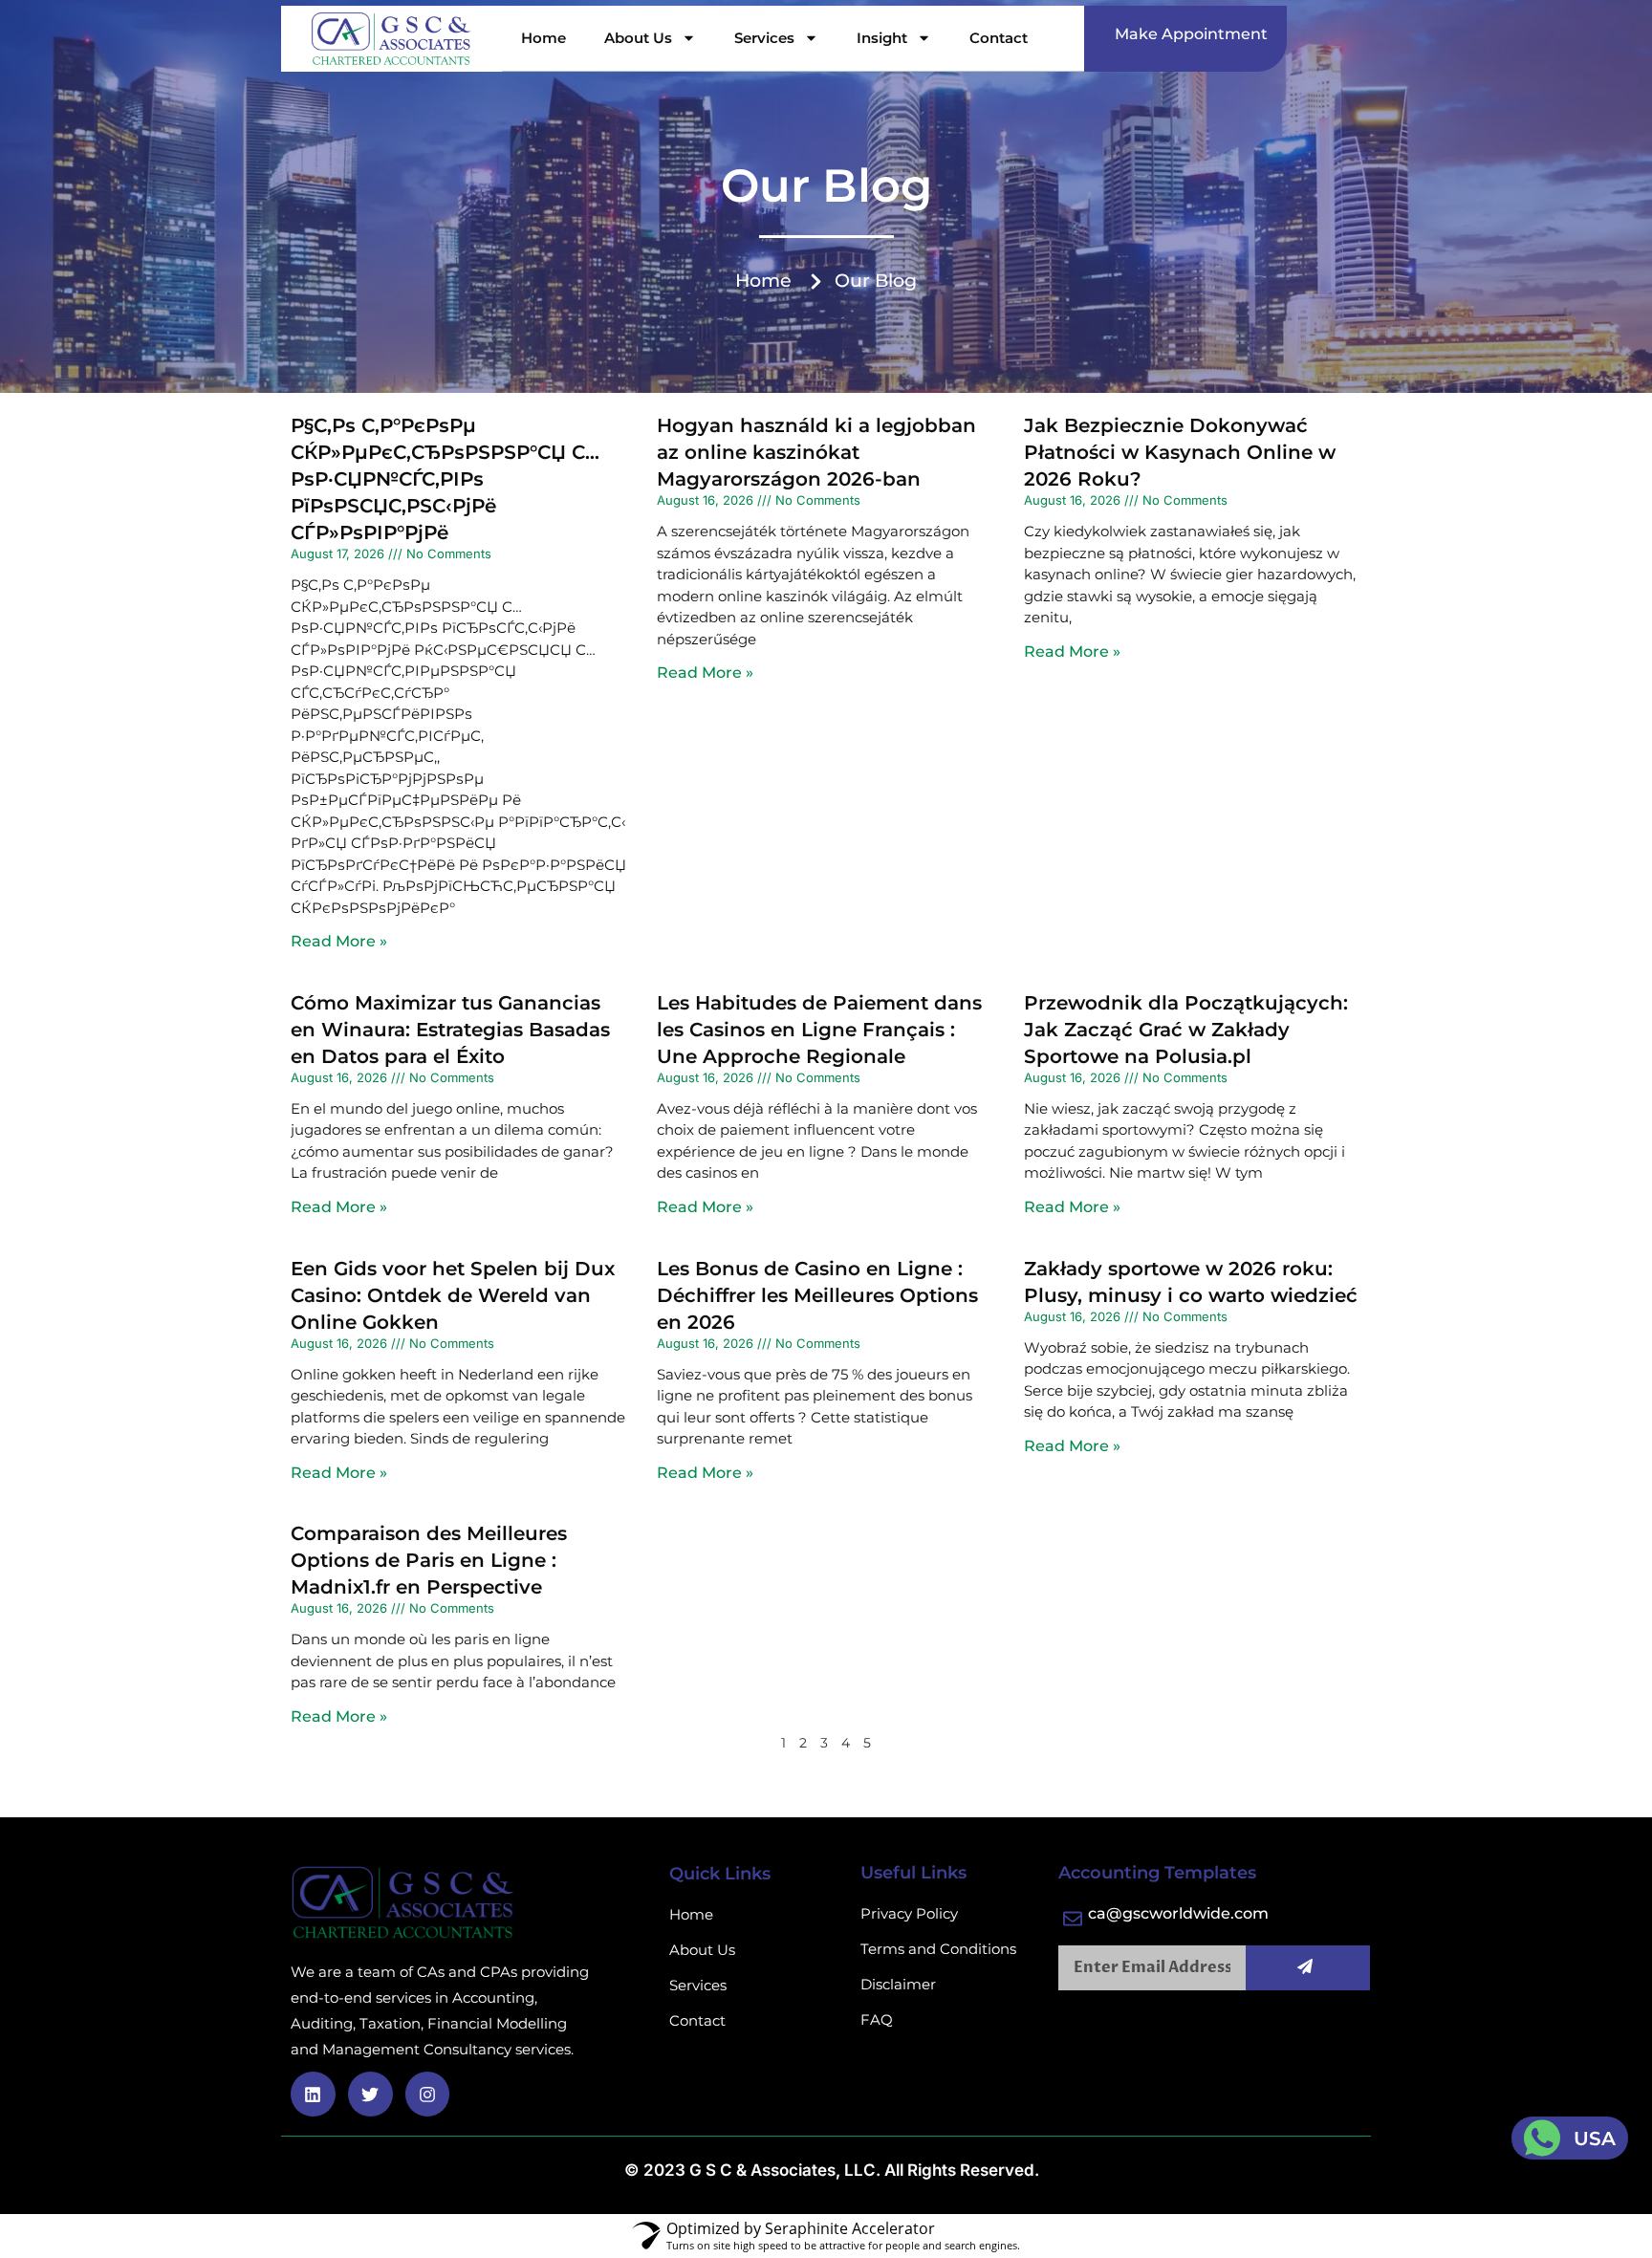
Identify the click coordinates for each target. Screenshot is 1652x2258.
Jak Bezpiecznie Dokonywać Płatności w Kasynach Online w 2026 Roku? (1180, 452)
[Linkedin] (313, 2094)
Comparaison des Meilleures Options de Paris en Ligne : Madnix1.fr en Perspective (429, 1560)
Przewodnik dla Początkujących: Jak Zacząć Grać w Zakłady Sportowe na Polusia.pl (1186, 1030)
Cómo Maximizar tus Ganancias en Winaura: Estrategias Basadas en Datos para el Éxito (450, 1030)
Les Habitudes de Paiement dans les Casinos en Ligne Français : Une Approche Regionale (819, 1030)
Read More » (339, 941)
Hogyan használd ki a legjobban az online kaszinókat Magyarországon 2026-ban (816, 452)
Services (764, 38)
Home (543, 38)
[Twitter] (370, 2094)
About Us (638, 38)
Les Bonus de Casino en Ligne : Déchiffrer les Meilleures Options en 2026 (817, 1295)
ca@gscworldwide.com (1178, 1913)
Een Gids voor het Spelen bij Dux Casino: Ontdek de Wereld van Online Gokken (453, 1295)
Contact (999, 38)
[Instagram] (428, 2094)
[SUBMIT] (1308, 1968)
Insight (882, 38)
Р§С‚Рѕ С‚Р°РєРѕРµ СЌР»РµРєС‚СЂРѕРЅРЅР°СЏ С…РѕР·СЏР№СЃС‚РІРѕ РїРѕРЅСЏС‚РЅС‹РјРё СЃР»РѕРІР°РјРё (445, 479)
